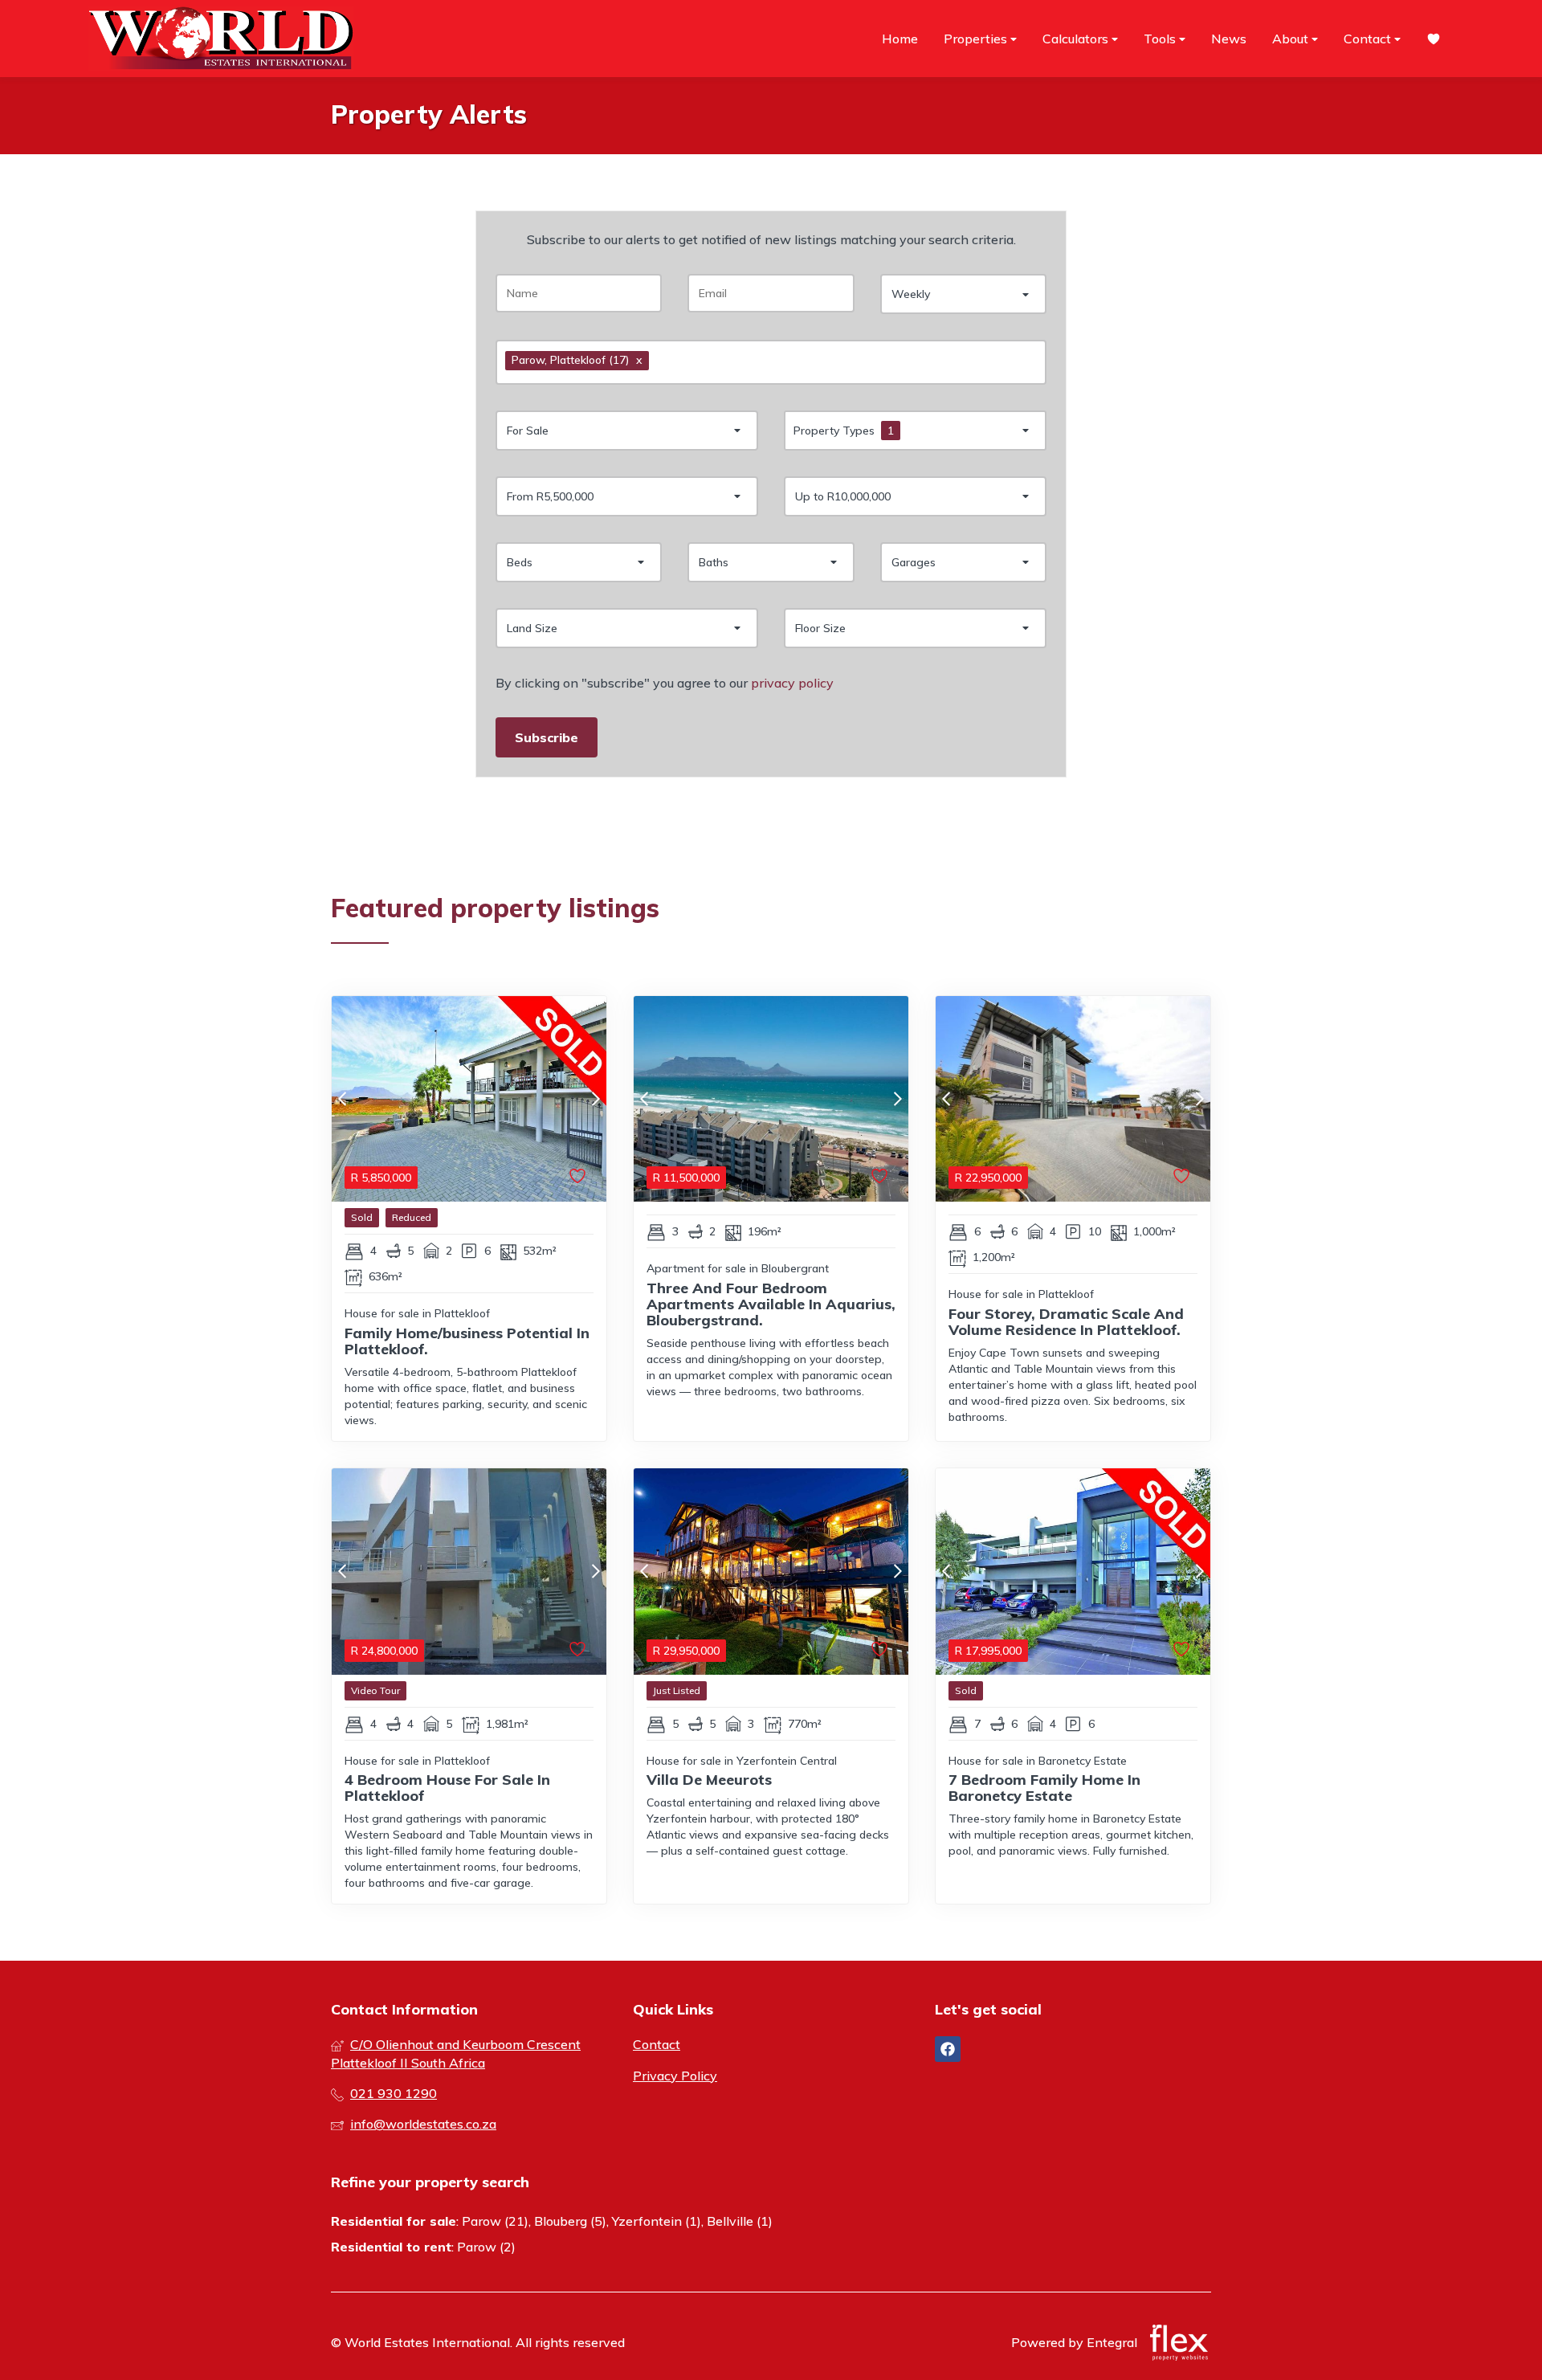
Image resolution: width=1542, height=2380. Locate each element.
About (1292, 39)
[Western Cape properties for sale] (221, 39)
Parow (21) (495, 2221)
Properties (977, 39)
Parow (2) (486, 2247)
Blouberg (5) (570, 2221)
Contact (1369, 39)
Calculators (1077, 39)
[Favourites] (1434, 39)
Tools (1161, 39)
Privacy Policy (675, 2076)
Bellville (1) (740, 2221)
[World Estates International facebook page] (948, 2049)
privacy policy (792, 683)
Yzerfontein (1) (657, 2221)
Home (900, 39)
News (1229, 39)
